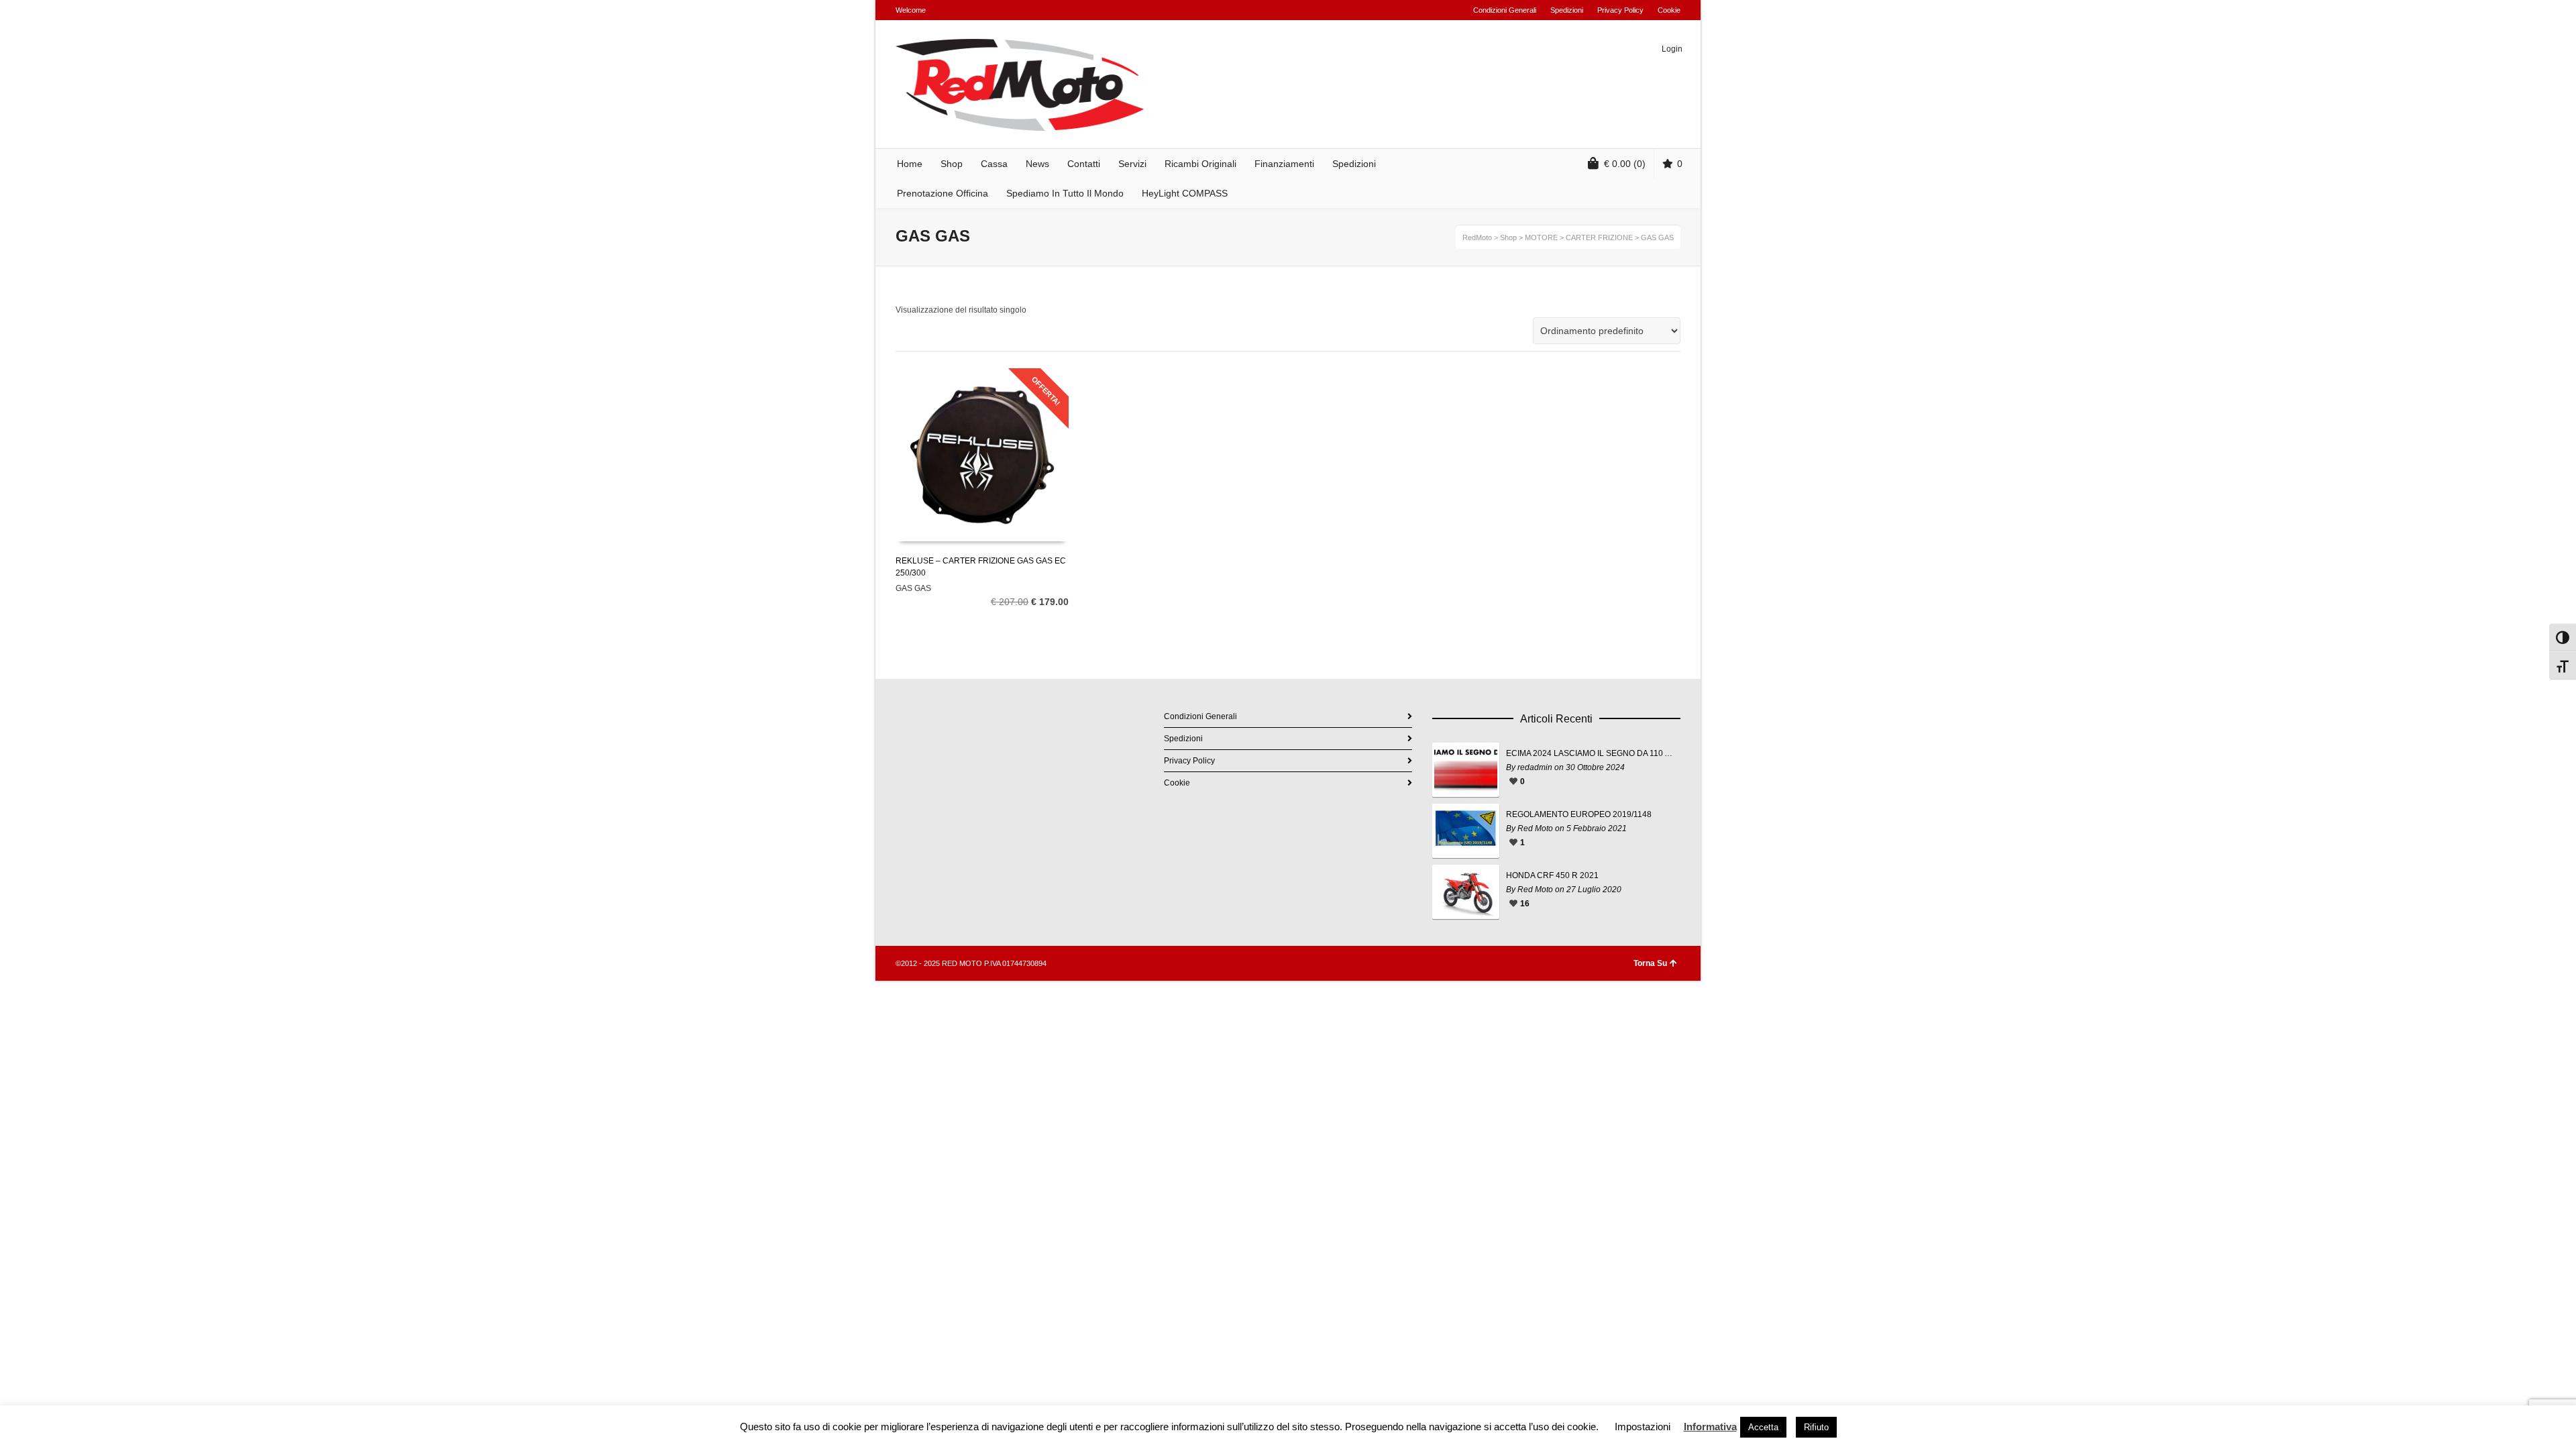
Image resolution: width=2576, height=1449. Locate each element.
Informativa (1710, 1427)
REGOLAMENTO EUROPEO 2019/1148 (1579, 814)
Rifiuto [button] (1816, 1427)
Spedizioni (1567, 10)
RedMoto (1477, 237)
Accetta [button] (1763, 1427)
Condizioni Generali (1505, 10)
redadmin (1535, 767)
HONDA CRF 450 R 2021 (1552, 875)
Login (1672, 49)
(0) (1625, 164)
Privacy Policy (1620, 10)
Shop (1508, 237)
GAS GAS (913, 588)
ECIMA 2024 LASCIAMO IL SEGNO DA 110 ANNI (1590, 753)
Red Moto (1535, 828)
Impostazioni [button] (1643, 1427)
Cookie (1669, 10)
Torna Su (1650, 963)
